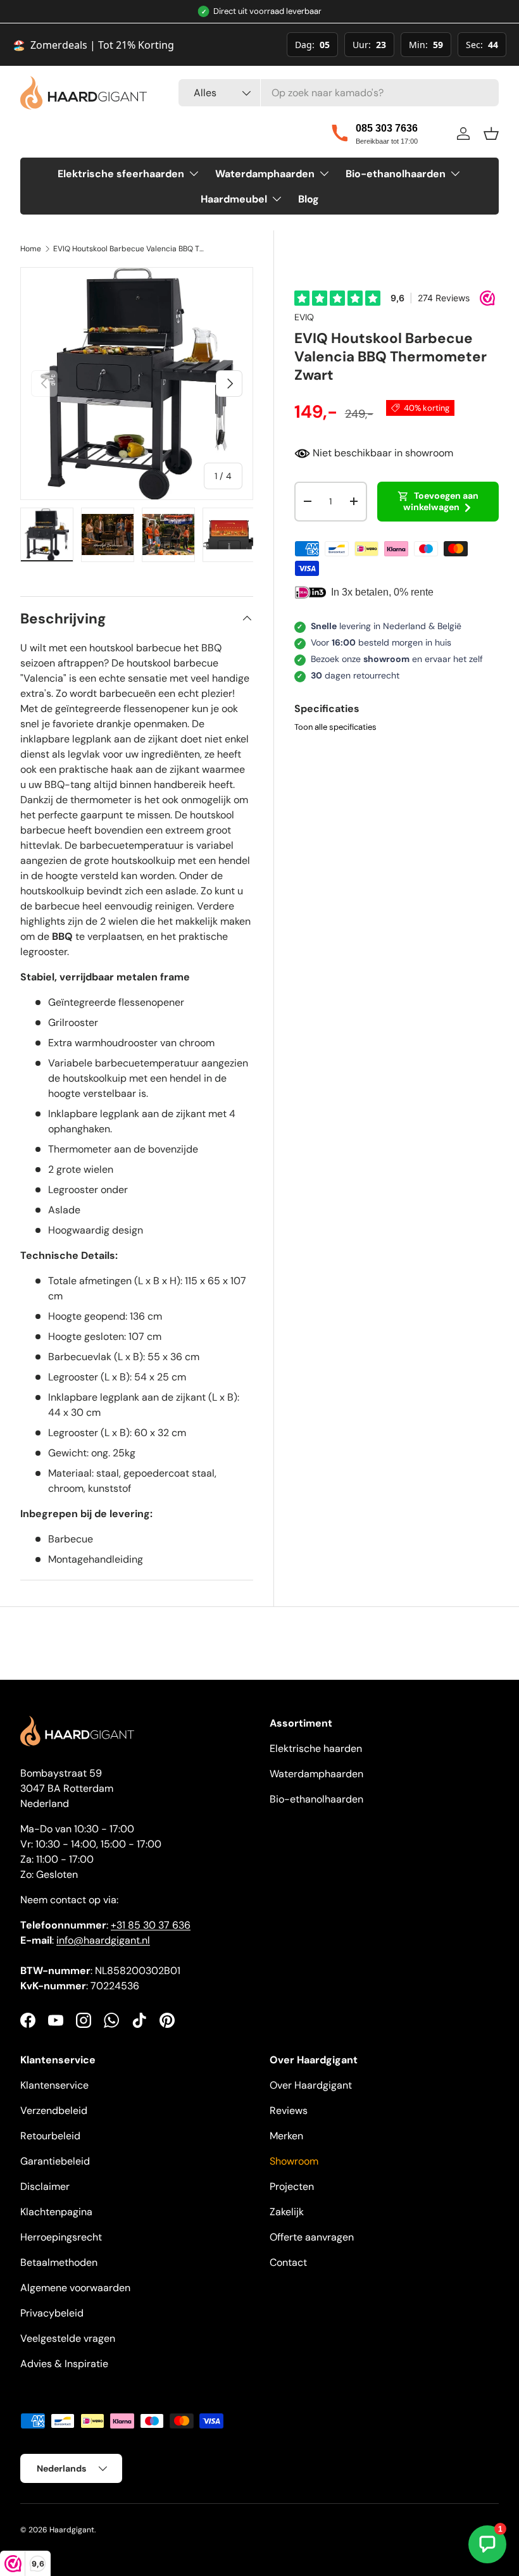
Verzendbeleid (54, 2110)
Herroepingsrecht (61, 2237)
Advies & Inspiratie (64, 2364)
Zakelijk (287, 2212)
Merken (286, 2136)
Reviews (289, 2110)
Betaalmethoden (59, 2262)
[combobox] (339, 93)
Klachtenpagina (56, 2212)
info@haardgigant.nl (103, 1940)
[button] (491, 134)
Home (31, 249)
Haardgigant (72, 2530)
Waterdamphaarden (316, 1774)
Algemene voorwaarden (75, 2288)
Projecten (292, 2186)
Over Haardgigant (311, 2085)
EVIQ (304, 317)
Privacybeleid (52, 2313)
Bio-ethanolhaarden (316, 1799)
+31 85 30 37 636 (151, 1925)
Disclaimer (45, 2186)
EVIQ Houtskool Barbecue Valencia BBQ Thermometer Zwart (129, 249)
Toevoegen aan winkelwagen (441, 501)
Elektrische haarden (316, 1748)
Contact (288, 2262)
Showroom (294, 2161)
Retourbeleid (50, 2136)
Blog (309, 199)
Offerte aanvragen (312, 2237)
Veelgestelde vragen (68, 2338)
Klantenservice (54, 2085)
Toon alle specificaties (335, 727)
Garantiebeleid (55, 2161)
